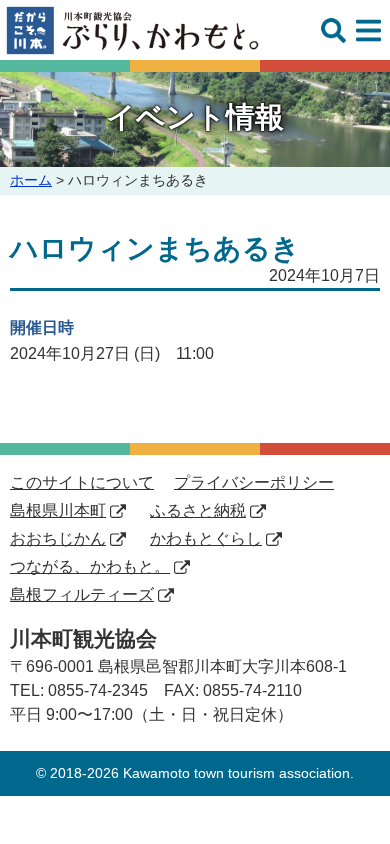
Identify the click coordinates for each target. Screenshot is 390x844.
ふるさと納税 (198, 510)
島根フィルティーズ (82, 594)
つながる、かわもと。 (90, 566)
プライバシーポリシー (254, 482)
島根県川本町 (58, 510)
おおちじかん (58, 538)
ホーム (31, 180)
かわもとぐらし (206, 538)
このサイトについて (82, 482)
